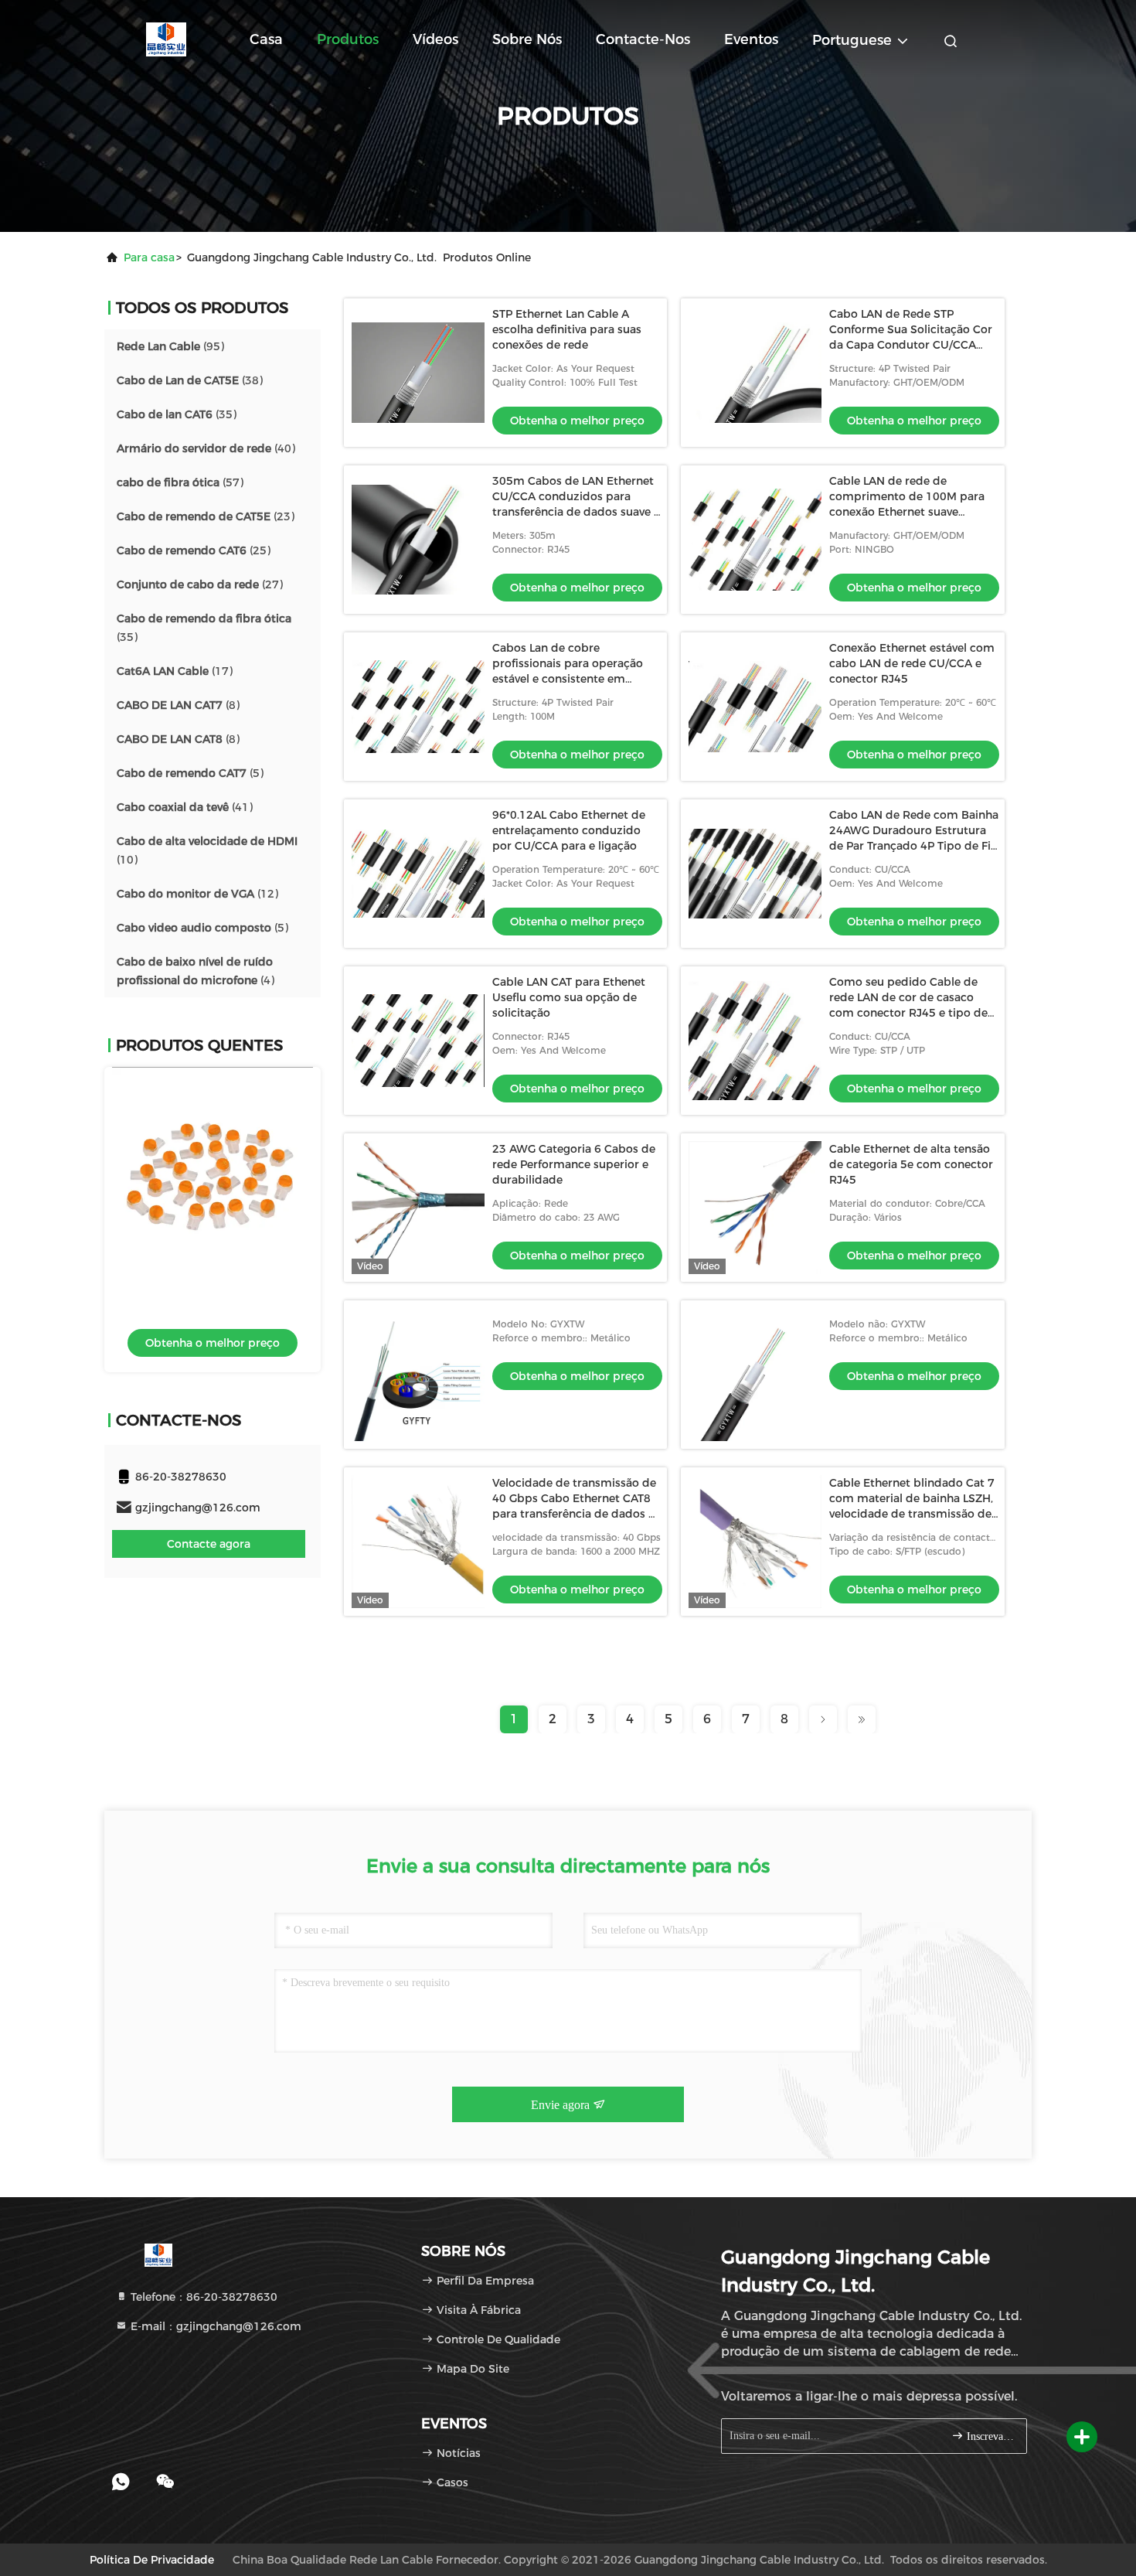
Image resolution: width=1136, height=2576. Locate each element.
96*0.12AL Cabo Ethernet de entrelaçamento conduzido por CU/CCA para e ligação (569, 830)
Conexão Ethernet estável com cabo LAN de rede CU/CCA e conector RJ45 (912, 663)
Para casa (149, 257)
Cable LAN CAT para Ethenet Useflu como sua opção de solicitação (569, 997)
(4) (196, 971)
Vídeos (435, 39)
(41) (185, 807)
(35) (177, 414)
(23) (206, 516)
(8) (178, 705)
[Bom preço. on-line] (213, 1167)
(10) (207, 850)
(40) (206, 448)
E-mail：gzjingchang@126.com (214, 2326)
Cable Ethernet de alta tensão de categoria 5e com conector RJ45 (911, 1164)
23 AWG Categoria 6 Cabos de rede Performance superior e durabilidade (574, 1164)
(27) (200, 584)
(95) (170, 346)
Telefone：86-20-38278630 (202, 2297)
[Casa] (166, 39)
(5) (190, 773)
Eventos (751, 39)
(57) (180, 482)
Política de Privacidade (152, 2560)
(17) (175, 671)
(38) (190, 380)
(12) (197, 894)
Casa (266, 39)
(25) (194, 550)
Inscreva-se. (989, 2436)
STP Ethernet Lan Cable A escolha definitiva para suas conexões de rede (567, 329)
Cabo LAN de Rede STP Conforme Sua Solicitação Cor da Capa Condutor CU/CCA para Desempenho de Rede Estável (911, 345)
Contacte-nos (643, 39)
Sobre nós (527, 39)
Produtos (348, 39)
